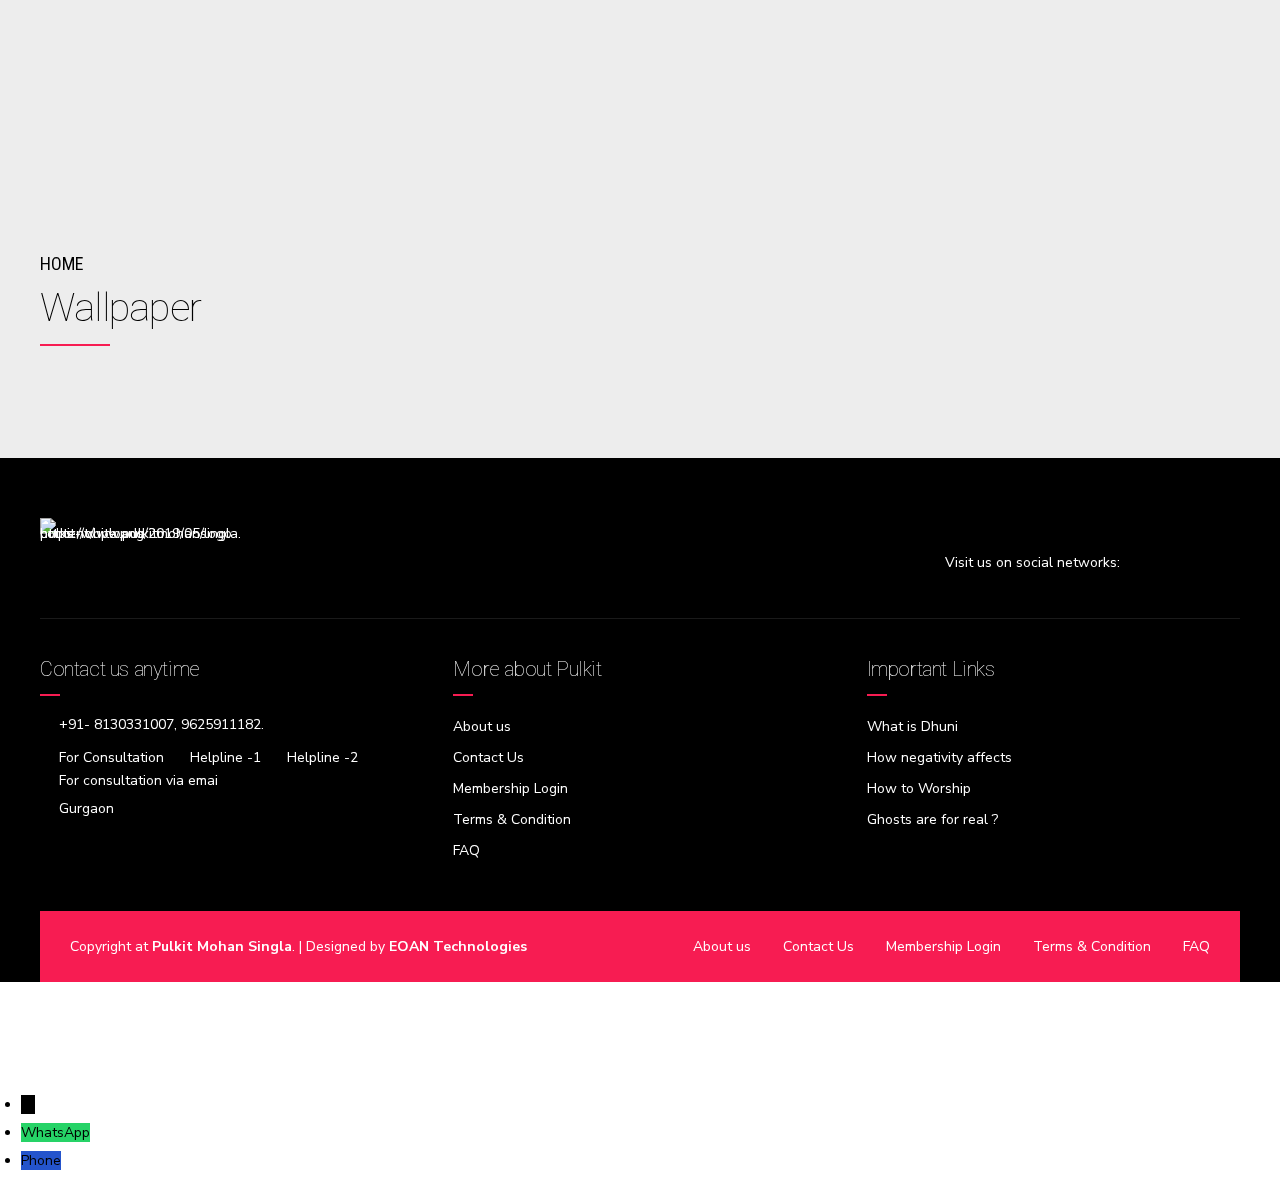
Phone (41, 1160)
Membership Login (510, 788)
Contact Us (488, 757)
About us (482, 726)
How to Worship (919, 788)
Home (61, 263)
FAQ (466, 850)
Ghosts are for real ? (932, 819)
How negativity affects (939, 757)
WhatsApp (55, 1132)
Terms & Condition (512, 819)
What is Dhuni (912, 726)
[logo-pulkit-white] (140, 565)
